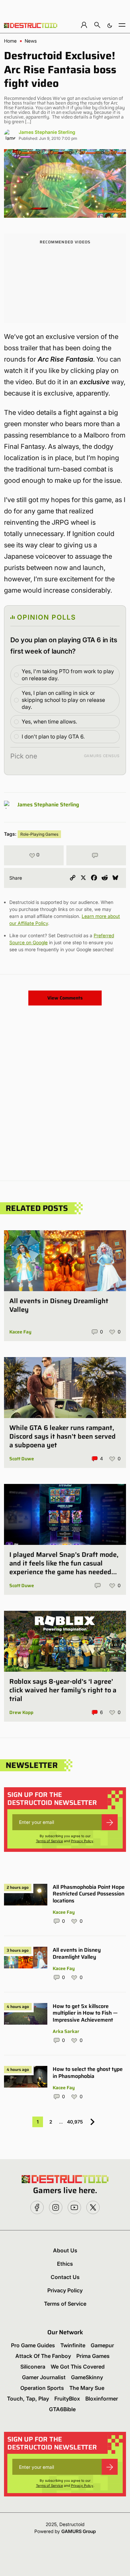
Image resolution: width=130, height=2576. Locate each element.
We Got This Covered (78, 2367)
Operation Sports (42, 2388)
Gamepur (102, 2345)
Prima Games (93, 2356)
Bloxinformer (102, 2399)
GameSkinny (87, 2377)
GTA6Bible (62, 2409)
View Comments (65, 998)
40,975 (75, 2122)
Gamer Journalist (44, 2377)
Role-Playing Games (39, 834)
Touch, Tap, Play (28, 2399)
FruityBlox (67, 2399)
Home (10, 41)
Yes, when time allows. (49, 721)
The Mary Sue (87, 2388)
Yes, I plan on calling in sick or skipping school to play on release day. (63, 700)
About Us (65, 2250)
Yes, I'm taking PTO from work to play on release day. (68, 675)
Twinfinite (73, 2345)
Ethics (65, 2264)
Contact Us (65, 2277)
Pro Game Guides (33, 2345)
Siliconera (33, 2367)
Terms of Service (49, 1841)
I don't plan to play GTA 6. (53, 736)
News (31, 41)
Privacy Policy (82, 1841)
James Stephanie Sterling (47, 132)
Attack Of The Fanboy (43, 2356)
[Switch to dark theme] (110, 25)
